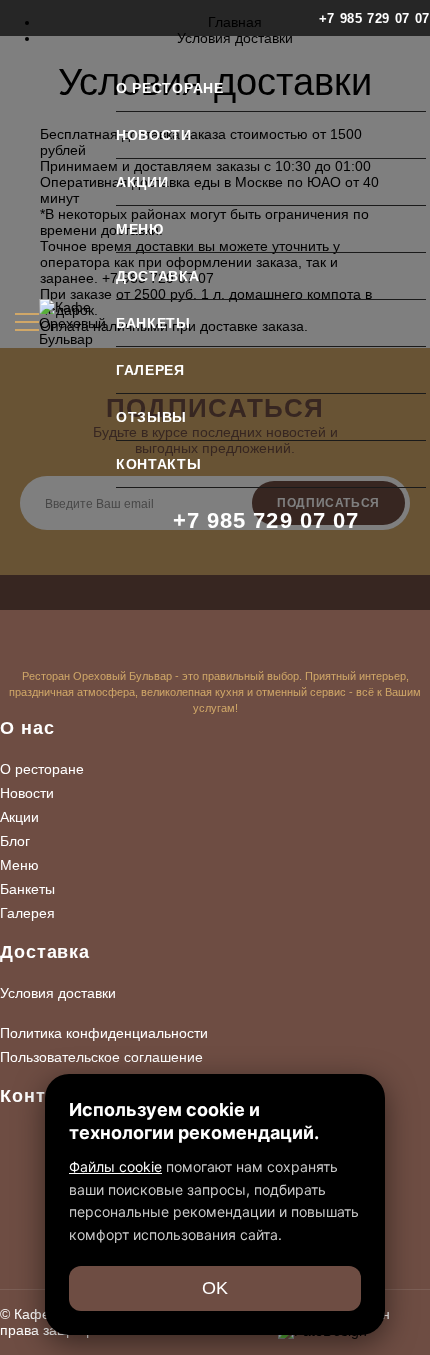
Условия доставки (58, 993)
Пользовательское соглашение (101, 1057)
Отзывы (151, 417)
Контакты (159, 464)
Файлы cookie (115, 1166)
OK (215, 1288)
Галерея (150, 370)
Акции (142, 182)
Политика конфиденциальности (104, 1033)
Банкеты (153, 323)
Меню (140, 229)
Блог (15, 841)
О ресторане (170, 88)
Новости (154, 135)
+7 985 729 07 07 (374, 18)
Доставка (158, 276)
